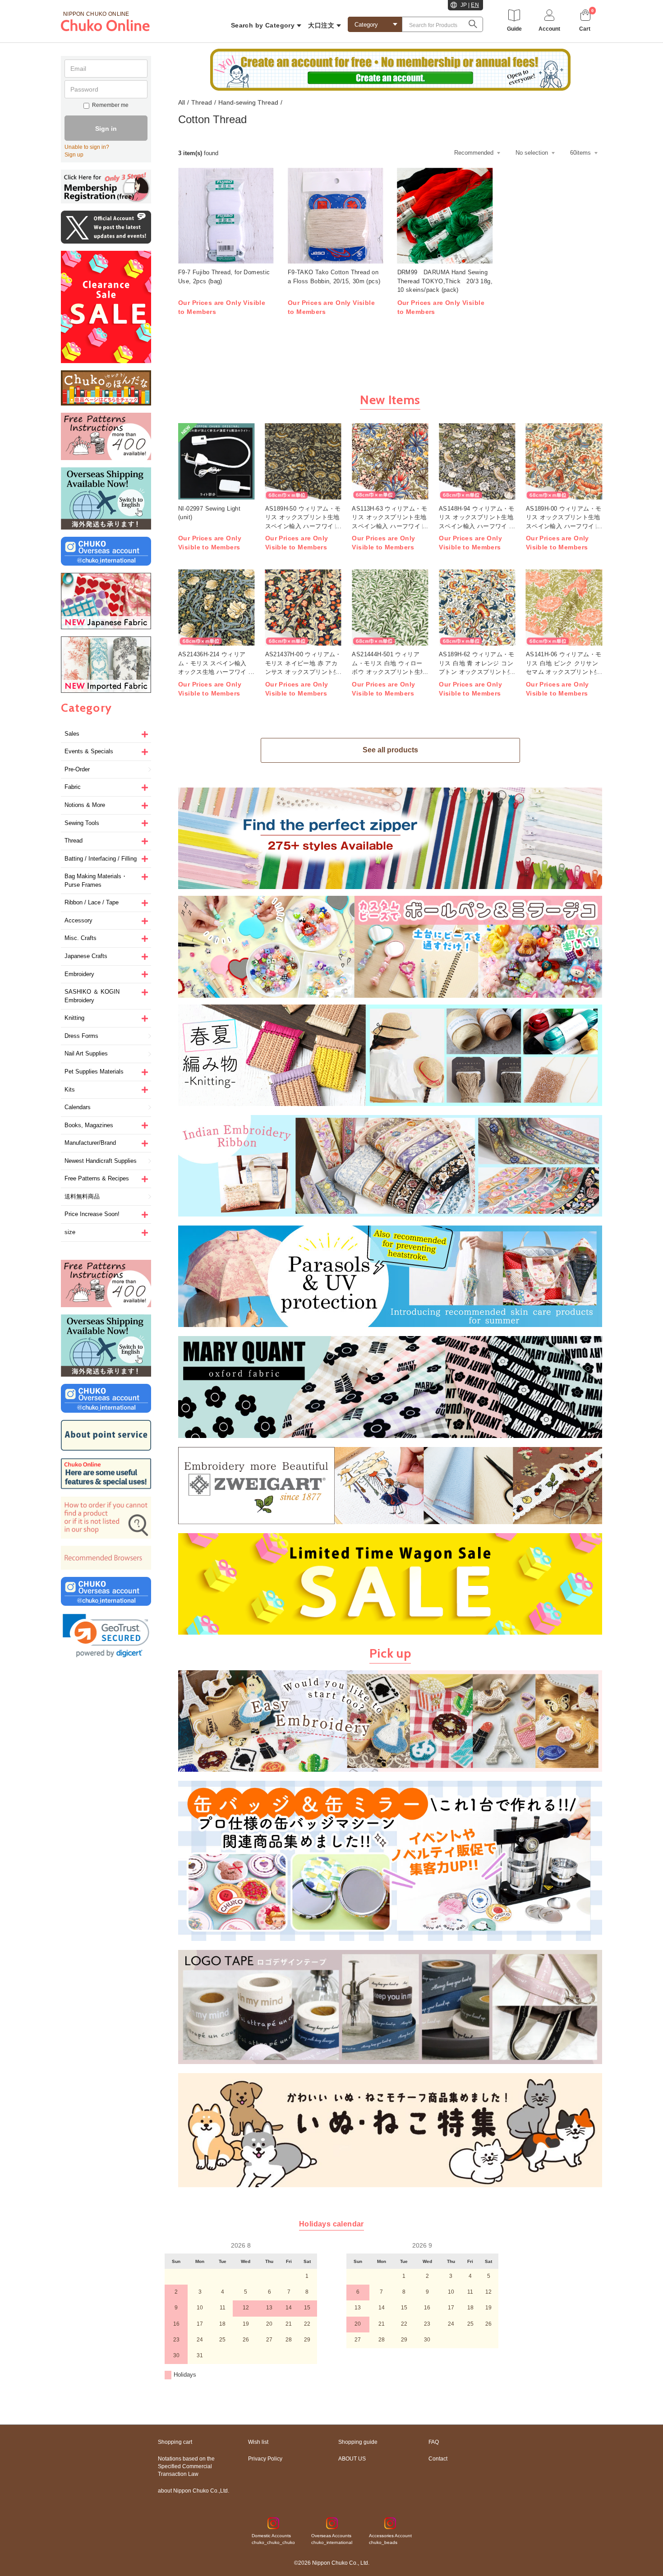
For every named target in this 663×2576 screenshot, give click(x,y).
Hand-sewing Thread (248, 102)
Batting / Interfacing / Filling (101, 859)
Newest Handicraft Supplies (101, 1161)
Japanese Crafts (86, 956)
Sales (72, 734)
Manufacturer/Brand (90, 1143)
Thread (74, 841)
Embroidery (79, 974)
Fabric (73, 787)
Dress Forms (81, 1036)
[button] (106, 1636)
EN (475, 5)
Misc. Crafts (81, 938)
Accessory (78, 920)
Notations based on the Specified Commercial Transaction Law (186, 2466)
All (182, 102)
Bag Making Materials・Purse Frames (96, 880)
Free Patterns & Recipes (97, 1178)
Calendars (78, 1107)
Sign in (106, 129)
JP (464, 5)
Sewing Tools (82, 823)
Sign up (74, 155)
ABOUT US (352, 2459)
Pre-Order (77, 769)
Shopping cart (175, 2442)
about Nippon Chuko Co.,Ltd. (193, 2491)
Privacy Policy (265, 2459)
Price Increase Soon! (92, 1214)
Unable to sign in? (87, 147)
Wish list (258, 2442)
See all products (390, 750)
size (70, 1232)
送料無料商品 (82, 1196)
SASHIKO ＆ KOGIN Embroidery (92, 996)
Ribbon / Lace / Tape (92, 902)
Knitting (74, 1018)
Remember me (110, 105)
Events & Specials (89, 751)
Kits (70, 1090)
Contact (438, 2459)
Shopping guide (358, 2442)
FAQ (434, 2442)
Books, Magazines (89, 1125)
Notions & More (85, 805)
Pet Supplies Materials (94, 1071)
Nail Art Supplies (86, 1053)
